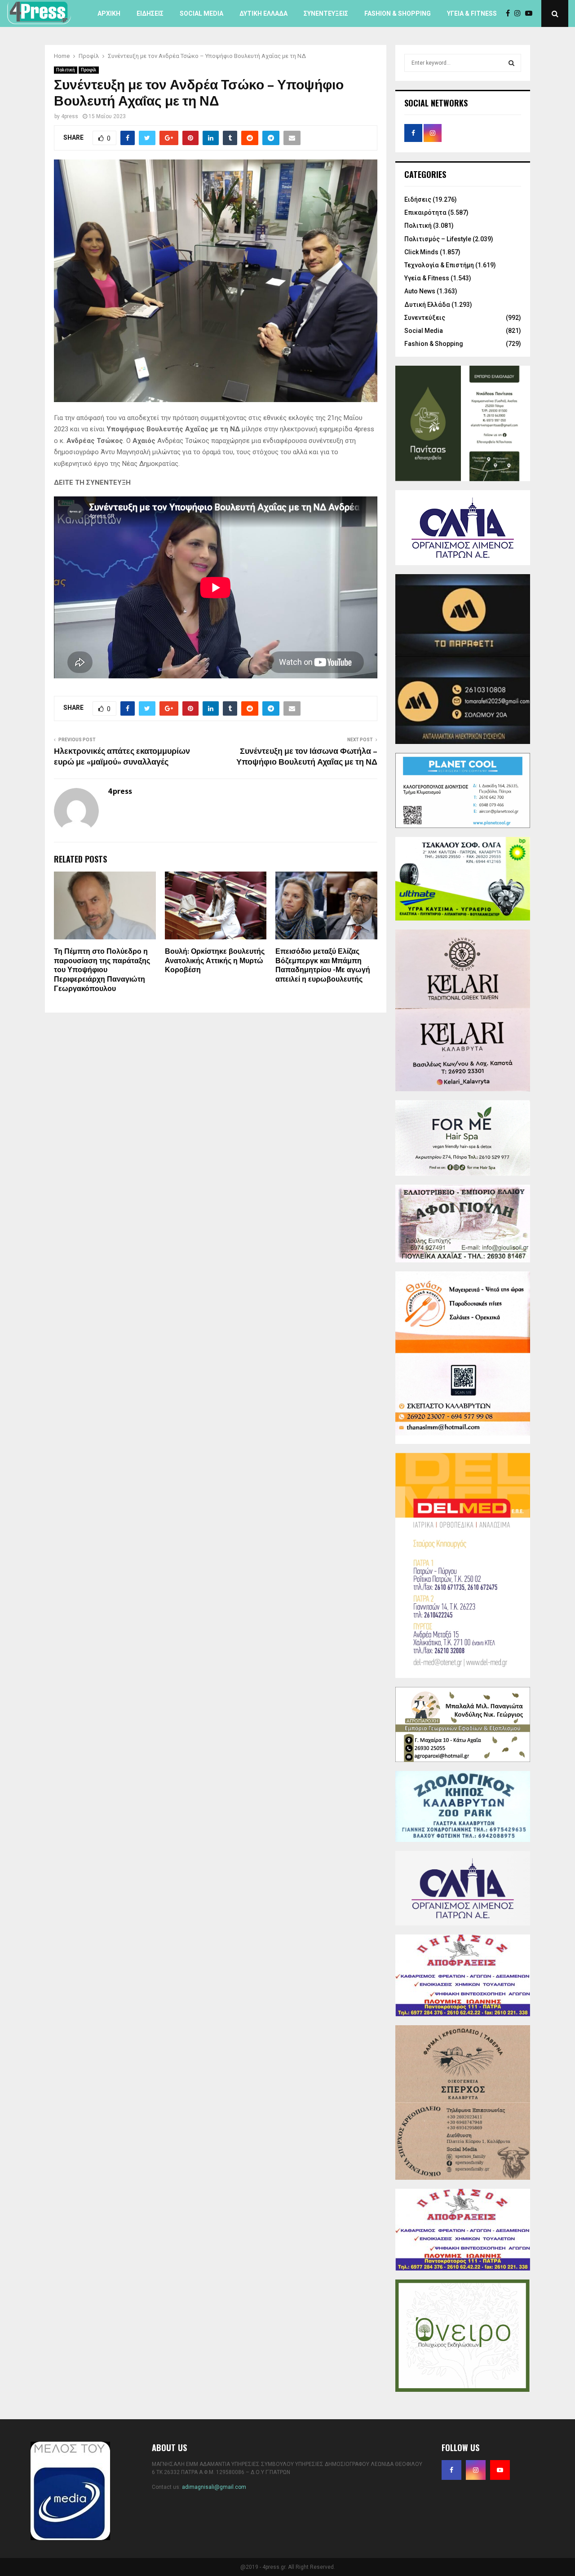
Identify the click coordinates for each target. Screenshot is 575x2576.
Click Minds (421, 252)
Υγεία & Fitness (472, 13)
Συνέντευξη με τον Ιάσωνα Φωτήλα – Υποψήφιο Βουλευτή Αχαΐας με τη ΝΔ (307, 757)
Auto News (420, 291)
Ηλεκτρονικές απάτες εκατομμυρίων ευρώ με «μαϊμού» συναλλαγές (122, 757)
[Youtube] (531, 13)
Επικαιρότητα (425, 212)
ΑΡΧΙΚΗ (109, 13)
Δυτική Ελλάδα (263, 13)
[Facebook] (510, 13)
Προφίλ (89, 70)
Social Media (201, 13)
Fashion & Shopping (398, 13)
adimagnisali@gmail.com (214, 2487)
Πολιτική (66, 70)
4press (70, 116)
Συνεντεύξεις (326, 13)
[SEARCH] (511, 63)
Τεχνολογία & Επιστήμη (439, 265)
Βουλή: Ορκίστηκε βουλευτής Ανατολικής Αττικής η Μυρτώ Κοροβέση (215, 961)
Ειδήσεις (150, 13)
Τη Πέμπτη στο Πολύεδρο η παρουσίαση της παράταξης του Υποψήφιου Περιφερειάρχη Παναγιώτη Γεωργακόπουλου (102, 970)
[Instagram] (520, 13)
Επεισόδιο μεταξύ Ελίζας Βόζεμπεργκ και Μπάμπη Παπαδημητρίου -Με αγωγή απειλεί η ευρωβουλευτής (323, 966)
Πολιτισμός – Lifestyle (438, 239)
